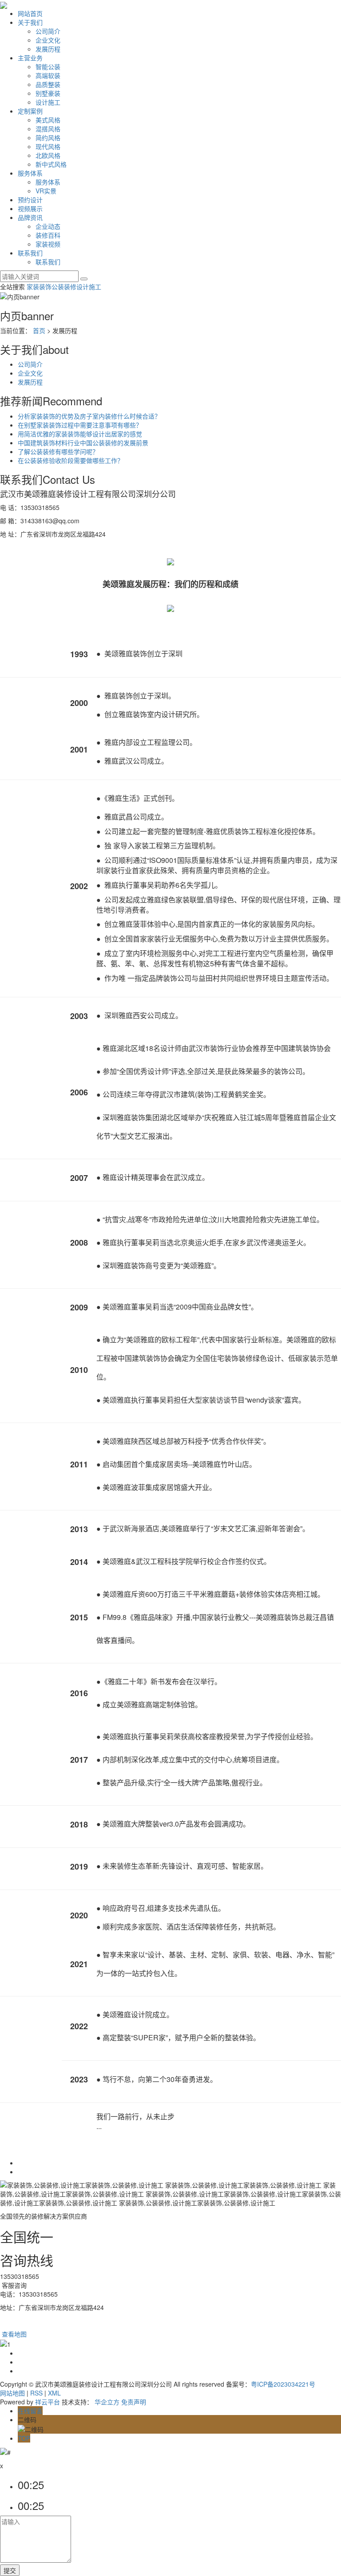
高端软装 (48, 75)
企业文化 (48, 40)
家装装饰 (39, 286)
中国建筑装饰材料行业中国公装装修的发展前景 (83, 443)
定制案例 (30, 111)
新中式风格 (51, 164)
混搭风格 (48, 129)
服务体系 (30, 173)
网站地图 (12, 2393)
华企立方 (107, 2402)
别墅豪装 (48, 93)
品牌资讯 (30, 217)
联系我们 (30, 253)
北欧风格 (48, 155)
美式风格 (48, 120)
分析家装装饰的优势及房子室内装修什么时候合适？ (89, 416)
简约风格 (48, 137)
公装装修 (64, 286)
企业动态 (48, 226)
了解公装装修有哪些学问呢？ (58, 451)
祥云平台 (48, 2402)
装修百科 (48, 235)
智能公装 (48, 67)
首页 (39, 330)
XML (54, 2393)
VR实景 (46, 191)
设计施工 (48, 102)
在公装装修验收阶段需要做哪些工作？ (71, 460)
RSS (36, 2393)
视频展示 (30, 208)
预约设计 (30, 200)
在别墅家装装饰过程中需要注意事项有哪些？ (80, 425)
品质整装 (48, 84)
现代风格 (48, 146)
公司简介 (48, 31)
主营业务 (30, 58)
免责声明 (134, 2402)
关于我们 (30, 22)
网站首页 (30, 13)
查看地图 (13, 2334)
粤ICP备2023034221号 (283, 2384)
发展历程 (48, 49)
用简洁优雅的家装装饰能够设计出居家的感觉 (80, 434)
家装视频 (48, 244)
